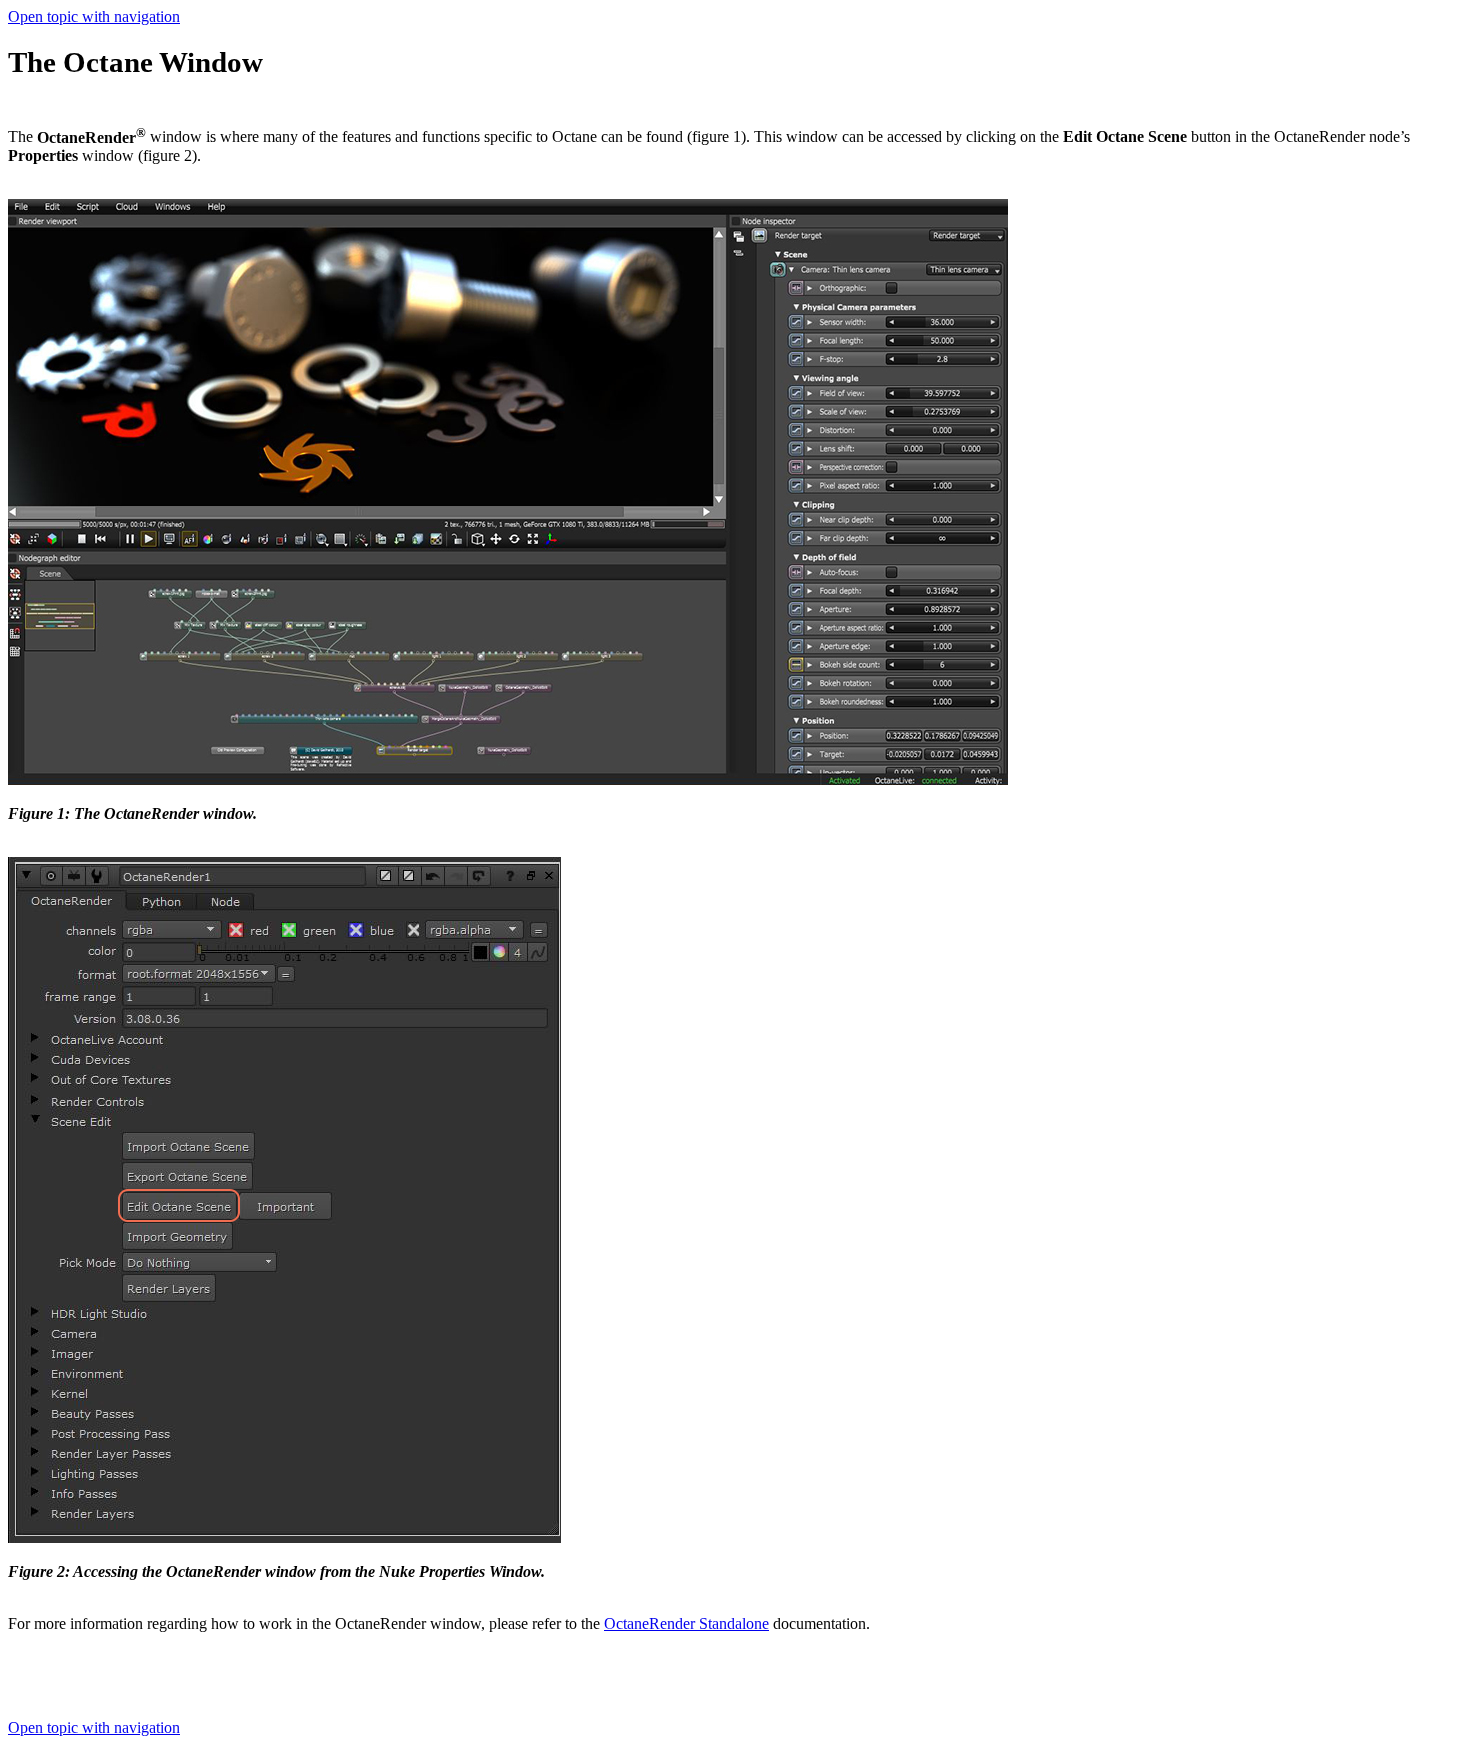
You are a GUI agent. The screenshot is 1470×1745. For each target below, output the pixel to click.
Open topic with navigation (94, 16)
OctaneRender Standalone (686, 1623)
